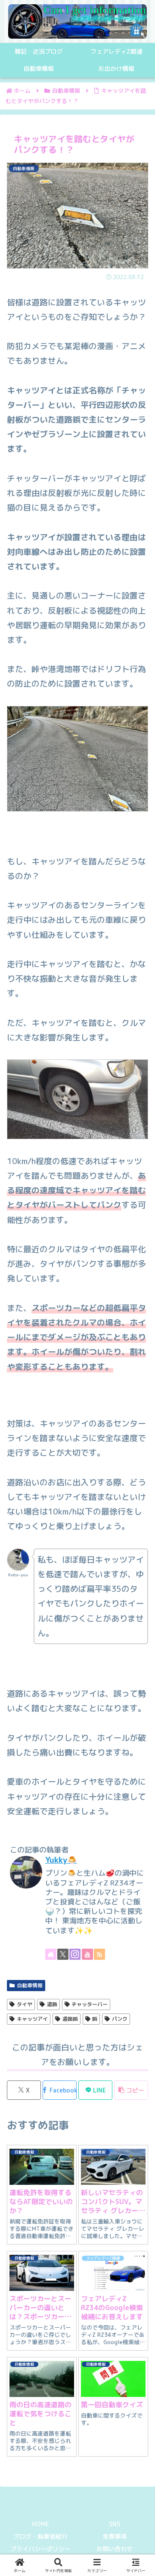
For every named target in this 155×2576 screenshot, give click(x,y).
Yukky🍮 (61, 1860)
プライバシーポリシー (40, 2549)
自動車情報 (30, 1985)
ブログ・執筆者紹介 (40, 2536)
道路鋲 (70, 2019)
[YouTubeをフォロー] (87, 1954)
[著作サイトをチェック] (51, 1954)
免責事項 (115, 2536)
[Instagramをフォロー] (75, 1954)
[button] (131, 2090)
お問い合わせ (115, 2549)
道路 (52, 2004)
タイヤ (25, 2004)
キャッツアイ (32, 2019)
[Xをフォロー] (63, 1954)
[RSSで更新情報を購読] (99, 1954)
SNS (115, 2524)
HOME (40, 2524)
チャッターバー (90, 2004)
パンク (120, 2019)
